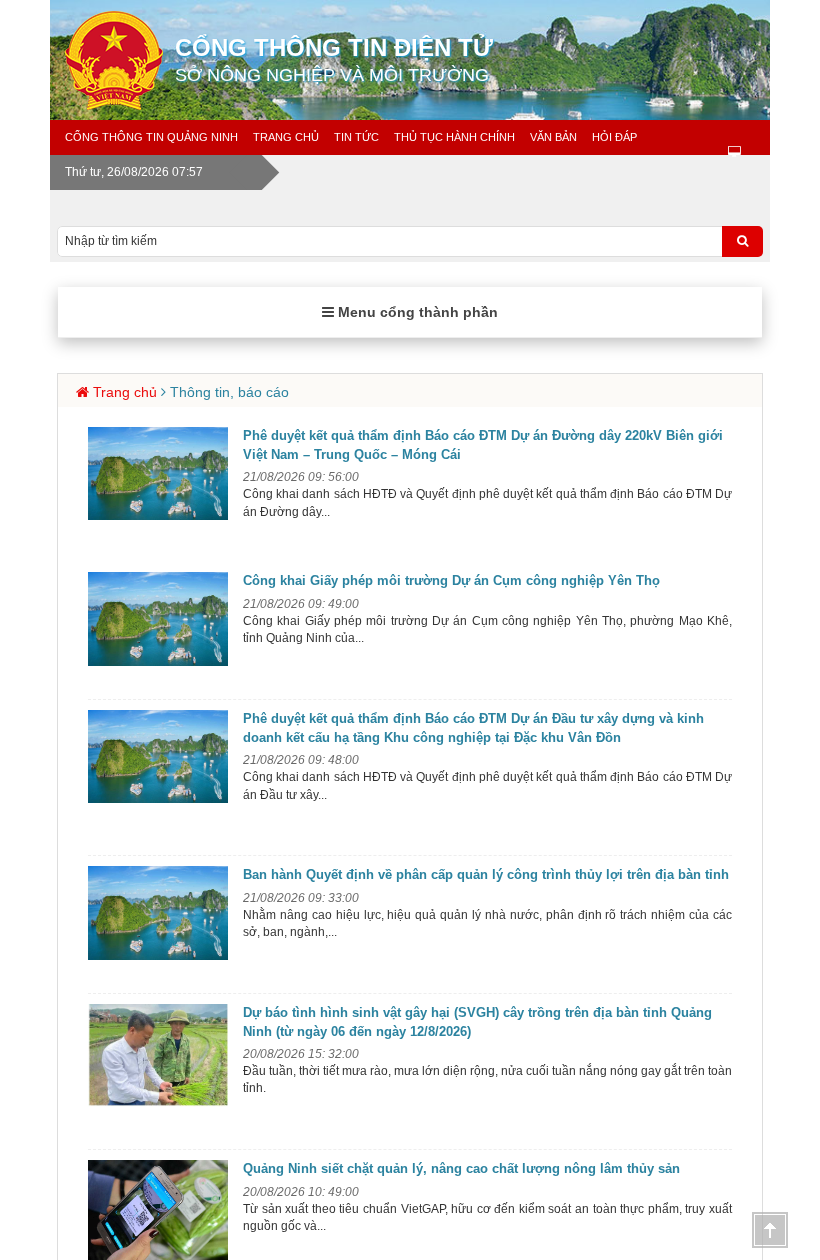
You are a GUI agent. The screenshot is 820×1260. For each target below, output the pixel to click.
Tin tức (356, 137)
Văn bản (553, 137)
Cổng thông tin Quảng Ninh (151, 137)
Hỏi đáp (614, 137)
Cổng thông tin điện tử (334, 59)
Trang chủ (286, 137)
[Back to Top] (770, 1230)
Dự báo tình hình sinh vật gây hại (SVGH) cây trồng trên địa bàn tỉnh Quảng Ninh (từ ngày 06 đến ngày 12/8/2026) (477, 1022)
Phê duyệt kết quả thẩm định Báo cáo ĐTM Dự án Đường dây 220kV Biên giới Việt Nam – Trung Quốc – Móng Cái (483, 445)
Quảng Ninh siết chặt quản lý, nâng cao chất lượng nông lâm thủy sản (461, 1168)
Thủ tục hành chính (454, 137)
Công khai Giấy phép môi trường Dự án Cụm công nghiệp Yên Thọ (451, 580)
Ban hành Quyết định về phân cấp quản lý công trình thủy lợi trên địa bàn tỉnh (486, 874)
